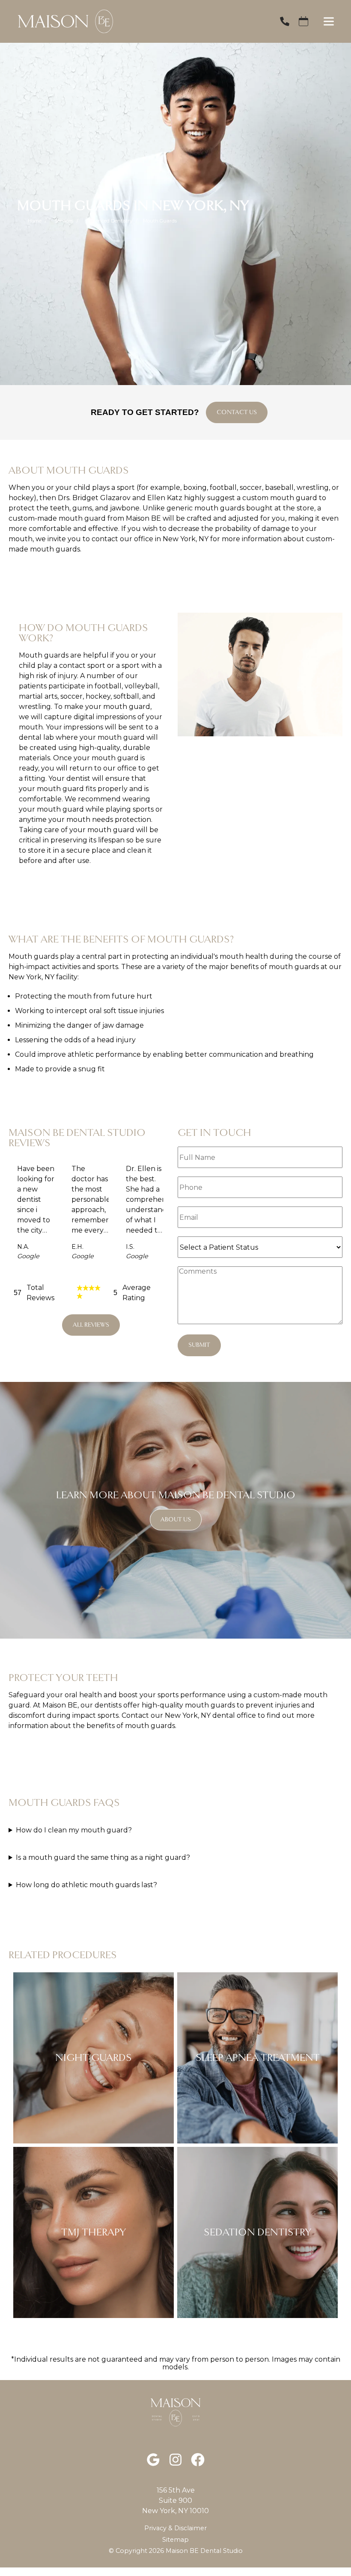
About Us (176, 1519)
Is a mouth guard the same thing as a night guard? (103, 1857)
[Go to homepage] (138, 21)
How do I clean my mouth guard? (74, 1830)
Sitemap (175, 2540)
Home (35, 221)
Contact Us (237, 412)
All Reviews (91, 1325)
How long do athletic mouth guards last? (86, 1885)
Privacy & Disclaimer (175, 2528)
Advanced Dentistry (109, 221)
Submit (199, 1345)
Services (64, 221)
